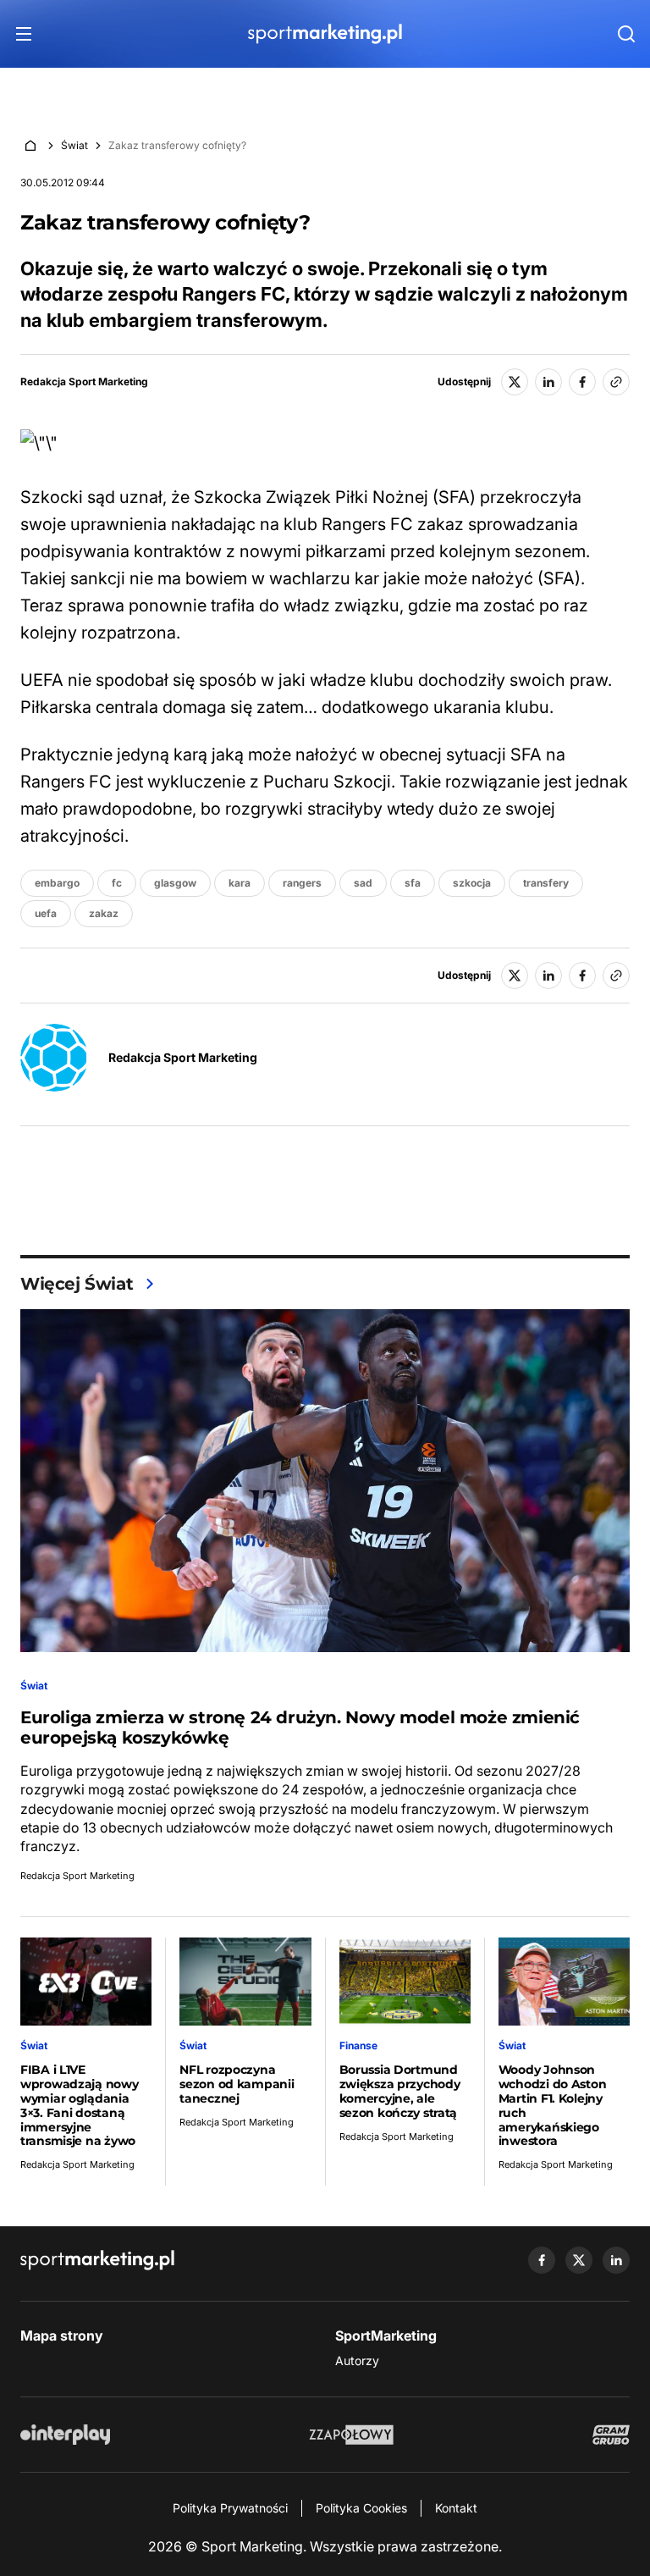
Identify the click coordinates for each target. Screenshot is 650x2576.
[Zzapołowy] (352, 2435)
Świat (74, 145)
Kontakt (456, 2508)
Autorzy (357, 2360)
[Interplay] (65, 2435)
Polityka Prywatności (230, 2508)
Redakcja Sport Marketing (84, 382)
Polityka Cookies (361, 2508)
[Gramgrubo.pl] (611, 2435)
